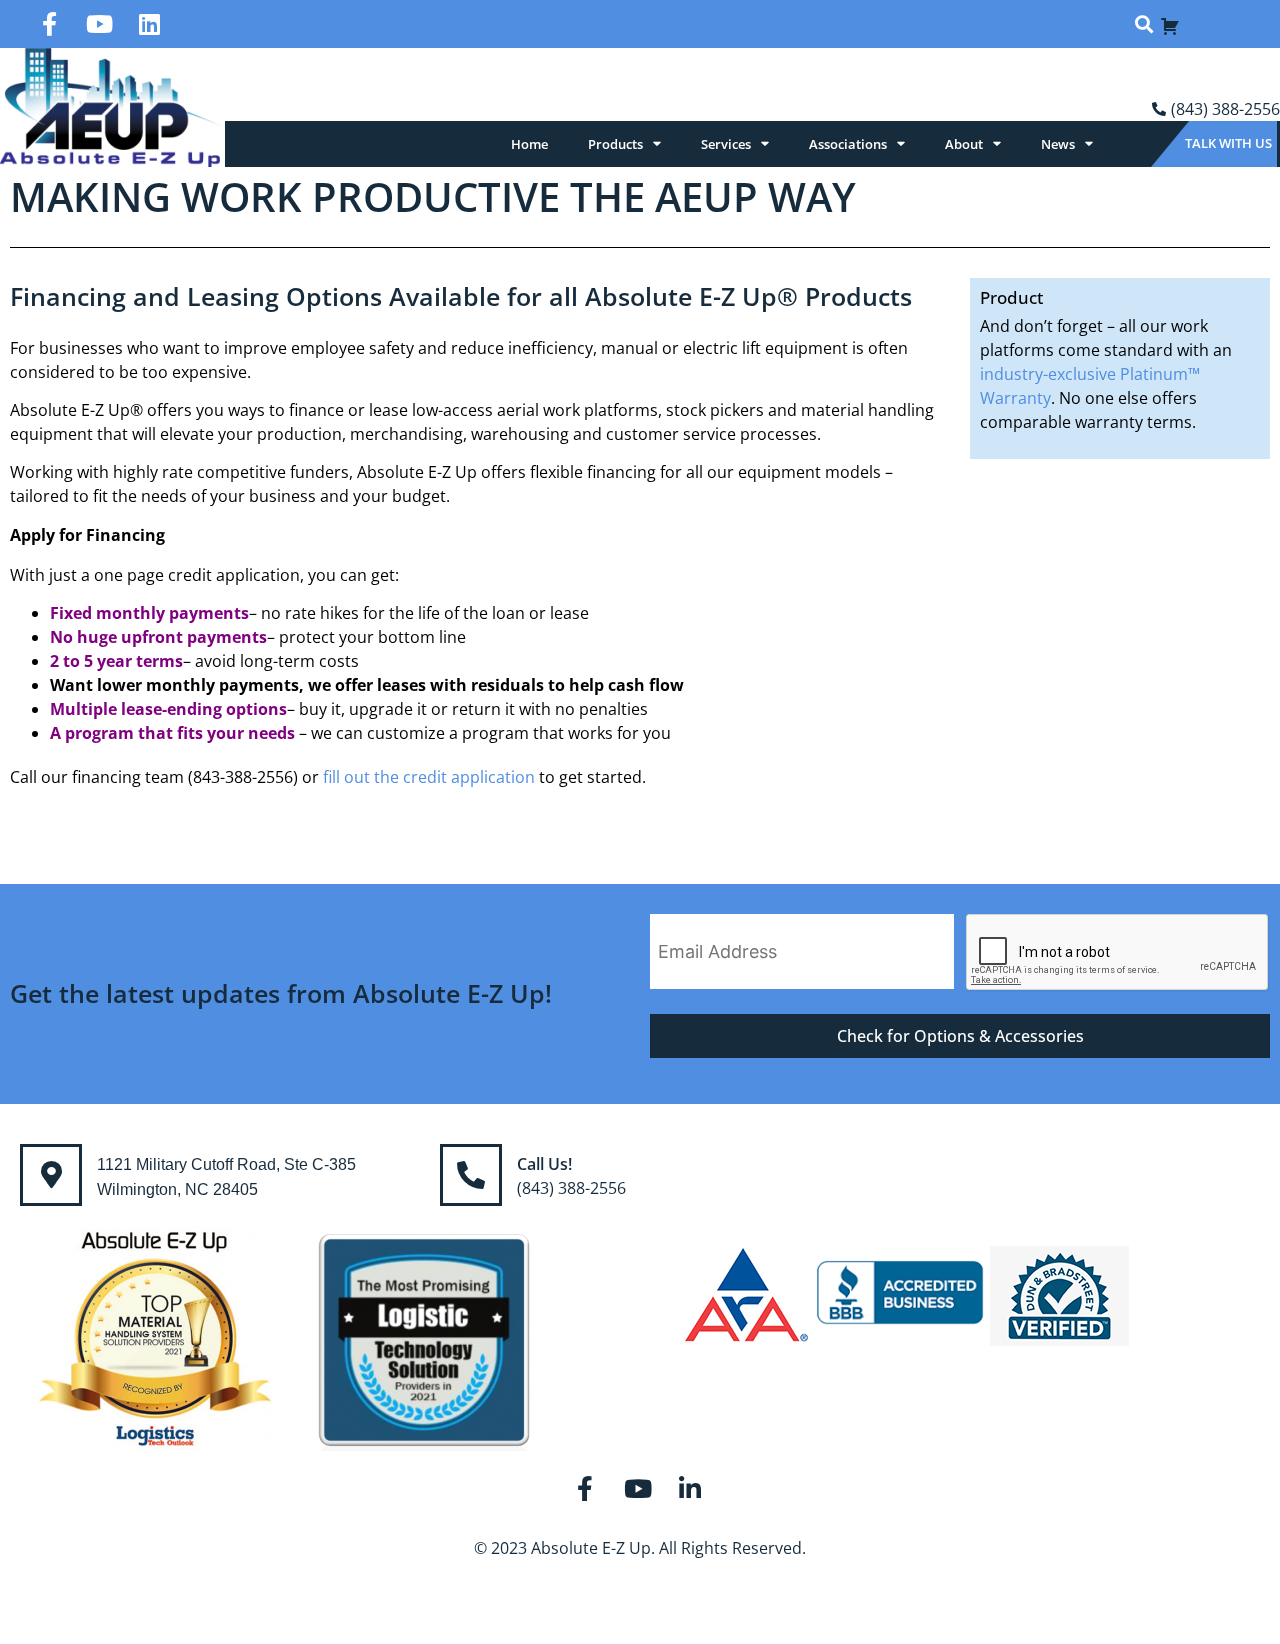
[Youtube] (100, 24)
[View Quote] (1170, 24)
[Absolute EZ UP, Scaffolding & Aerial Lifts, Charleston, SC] (900, 1295)
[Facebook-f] (50, 24)
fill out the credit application (429, 777)
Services (726, 144)
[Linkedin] (150, 24)
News (1058, 144)
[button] (1143, 24)
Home (529, 144)
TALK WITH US (1228, 143)
